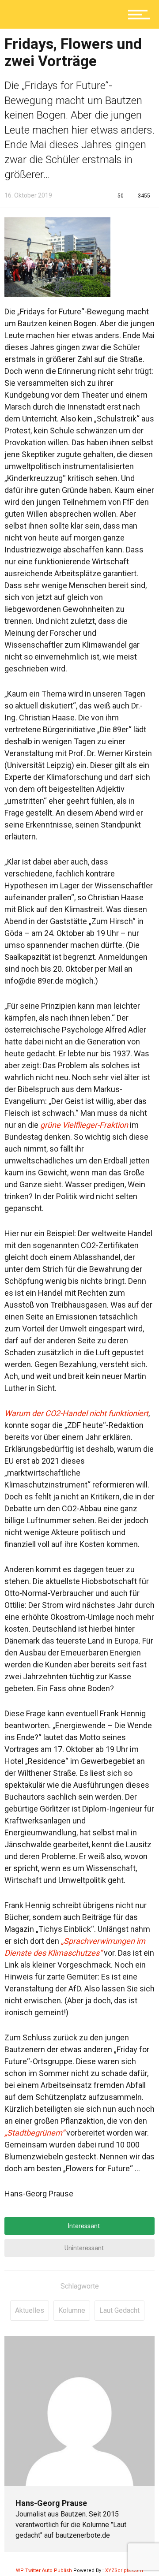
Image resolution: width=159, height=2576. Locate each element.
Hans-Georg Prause (51, 2503)
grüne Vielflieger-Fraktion (84, 1125)
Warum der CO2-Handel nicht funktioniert (76, 1413)
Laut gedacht (119, 2310)
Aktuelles (30, 2310)
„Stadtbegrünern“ (34, 2133)
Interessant (83, 2226)
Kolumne (72, 2310)
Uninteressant (83, 2248)
